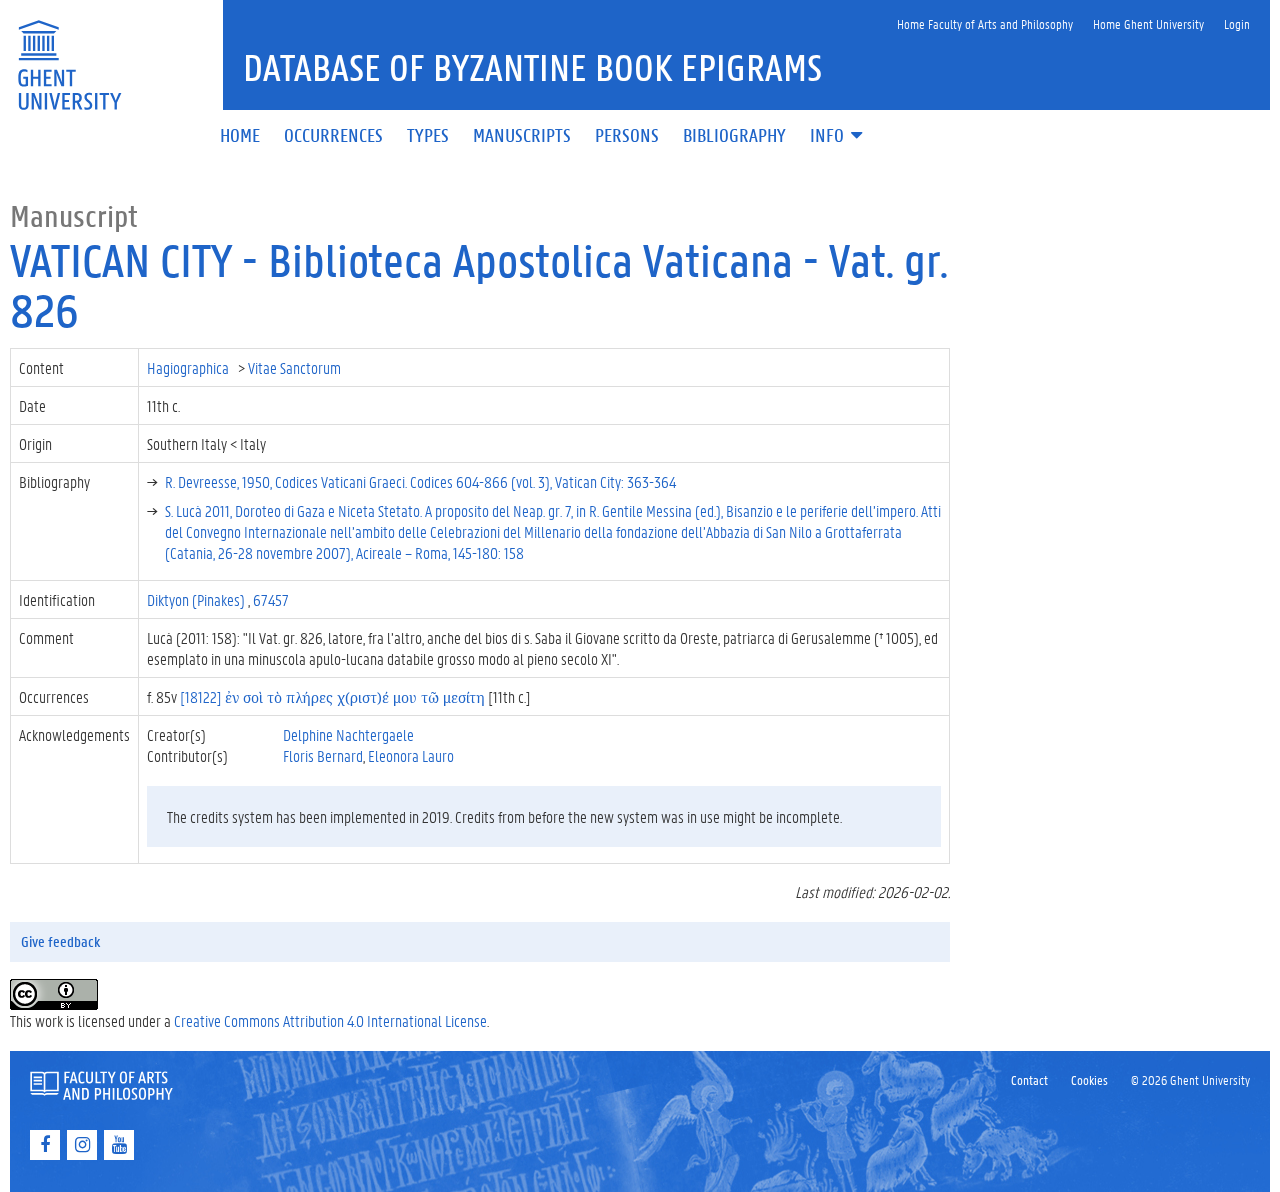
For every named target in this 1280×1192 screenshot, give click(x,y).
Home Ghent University (1148, 23)
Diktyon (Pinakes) (197, 599)
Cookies (1089, 1079)
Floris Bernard (323, 755)
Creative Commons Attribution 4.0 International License (330, 1020)
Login (1237, 23)
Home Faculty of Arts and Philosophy (985, 23)
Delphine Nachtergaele (348, 734)
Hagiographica (189, 367)
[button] (838, 136)
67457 (271, 599)
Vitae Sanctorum (296, 367)
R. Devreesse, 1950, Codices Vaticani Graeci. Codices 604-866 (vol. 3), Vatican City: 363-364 (420, 481)
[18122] (332, 696)
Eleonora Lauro (411, 755)
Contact (1029, 1079)
